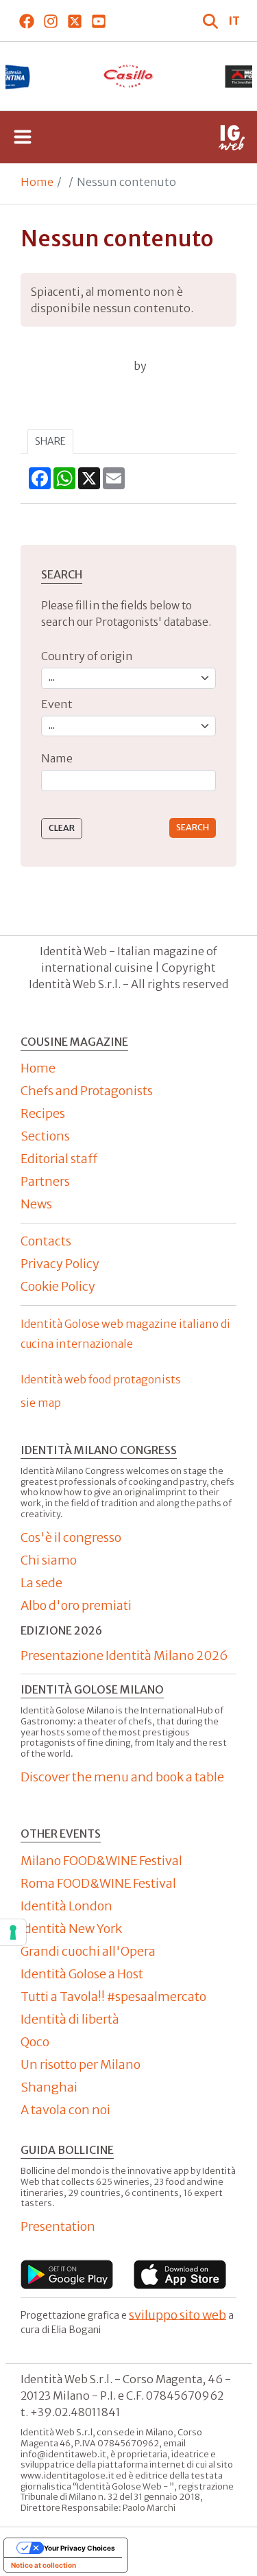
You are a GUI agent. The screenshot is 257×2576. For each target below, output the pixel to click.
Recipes (43, 1113)
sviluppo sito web (178, 2314)
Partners (45, 1181)
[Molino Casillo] (129, 76)
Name (57, 758)
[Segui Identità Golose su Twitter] (74, 21)
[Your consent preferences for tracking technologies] (13, 1932)
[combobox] (128, 781)
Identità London (66, 1906)
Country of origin (87, 656)
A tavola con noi (65, 2110)
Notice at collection (44, 2565)
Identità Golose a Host (82, 1974)
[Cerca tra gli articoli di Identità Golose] (212, 21)
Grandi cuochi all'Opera (88, 1951)
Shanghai (49, 2087)
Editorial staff (59, 1159)
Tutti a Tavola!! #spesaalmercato (113, 1997)
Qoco (35, 2042)
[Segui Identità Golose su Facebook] (26, 21)
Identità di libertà (70, 2019)
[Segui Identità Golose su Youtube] (98, 21)
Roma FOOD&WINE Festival (98, 1883)
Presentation (58, 2226)
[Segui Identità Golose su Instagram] (50, 21)
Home (37, 182)
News (36, 1204)
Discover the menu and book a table (122, 1777)
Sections (45, 1136)
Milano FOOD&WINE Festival (101, 1861)
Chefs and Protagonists (87, 1091)
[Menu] (23, 137)
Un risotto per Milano (81, 2064)
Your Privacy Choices (79, 2548)
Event (57, 704)
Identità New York (71, 1929)
